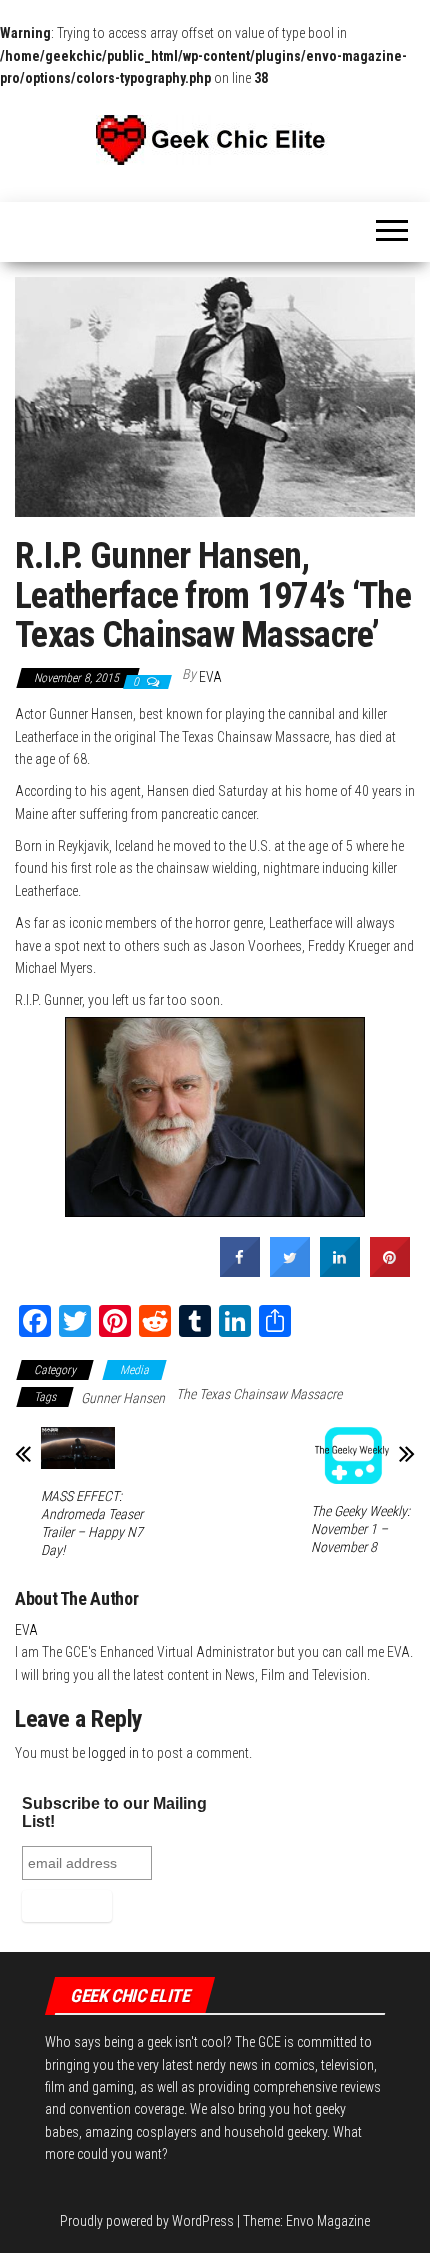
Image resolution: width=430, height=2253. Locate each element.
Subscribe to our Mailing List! (114, 1812)
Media (134, 1370)
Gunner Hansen (123, 1398)
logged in (113, 1753)
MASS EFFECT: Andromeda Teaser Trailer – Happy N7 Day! (92, 1523)
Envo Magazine (328, 2221)
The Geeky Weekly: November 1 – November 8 (360, 1529)
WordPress (203, 2221)
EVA (210, 677)
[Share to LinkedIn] (340, 1271)
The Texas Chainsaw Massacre (259, 1394)
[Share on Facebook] (240, 1271)
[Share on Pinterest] (390, 1271)
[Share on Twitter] (290, 1271)
